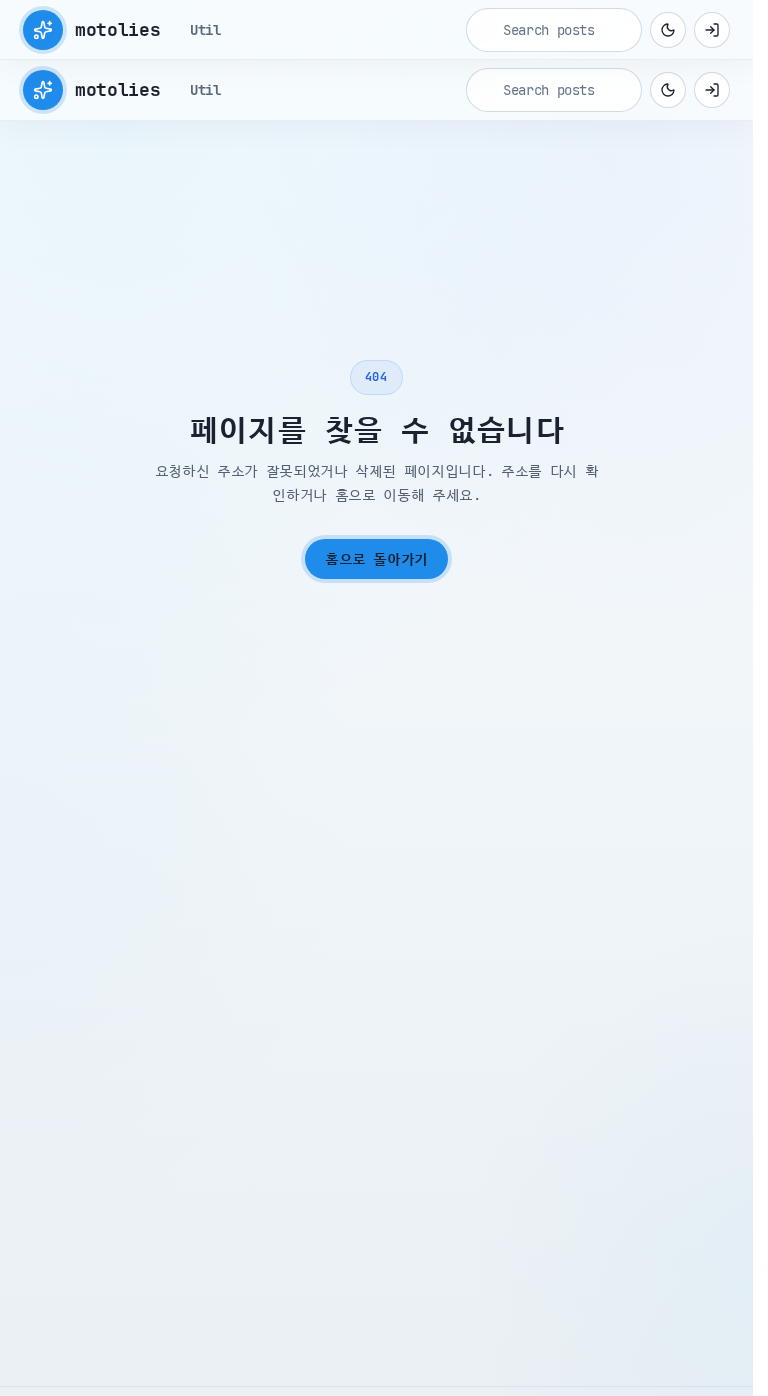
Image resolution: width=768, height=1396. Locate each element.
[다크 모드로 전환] (668, 30)
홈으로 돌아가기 (376, 559)
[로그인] (712, 30)
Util (205, 30)
